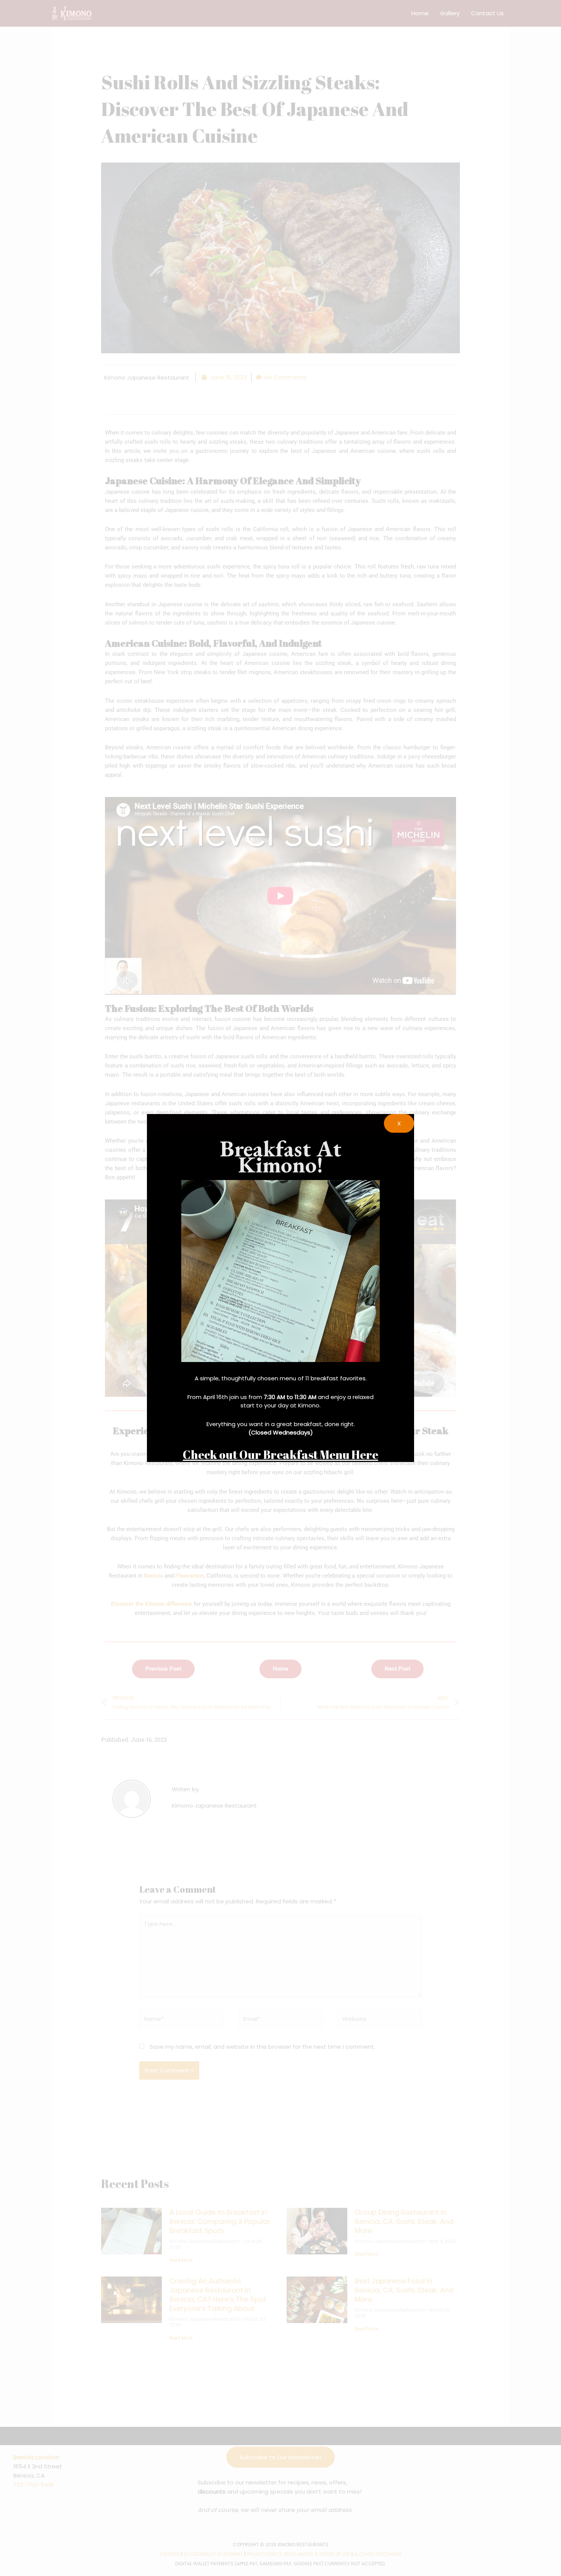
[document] (280, 1288)
